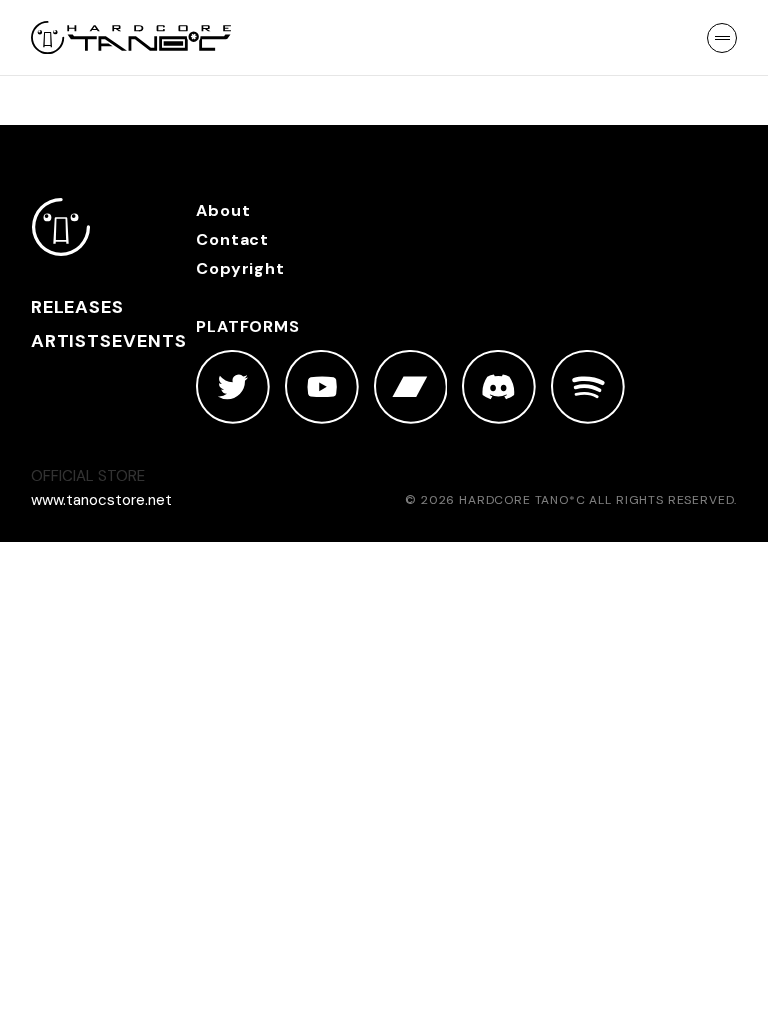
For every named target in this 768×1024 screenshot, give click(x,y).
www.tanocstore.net (101, 500)
